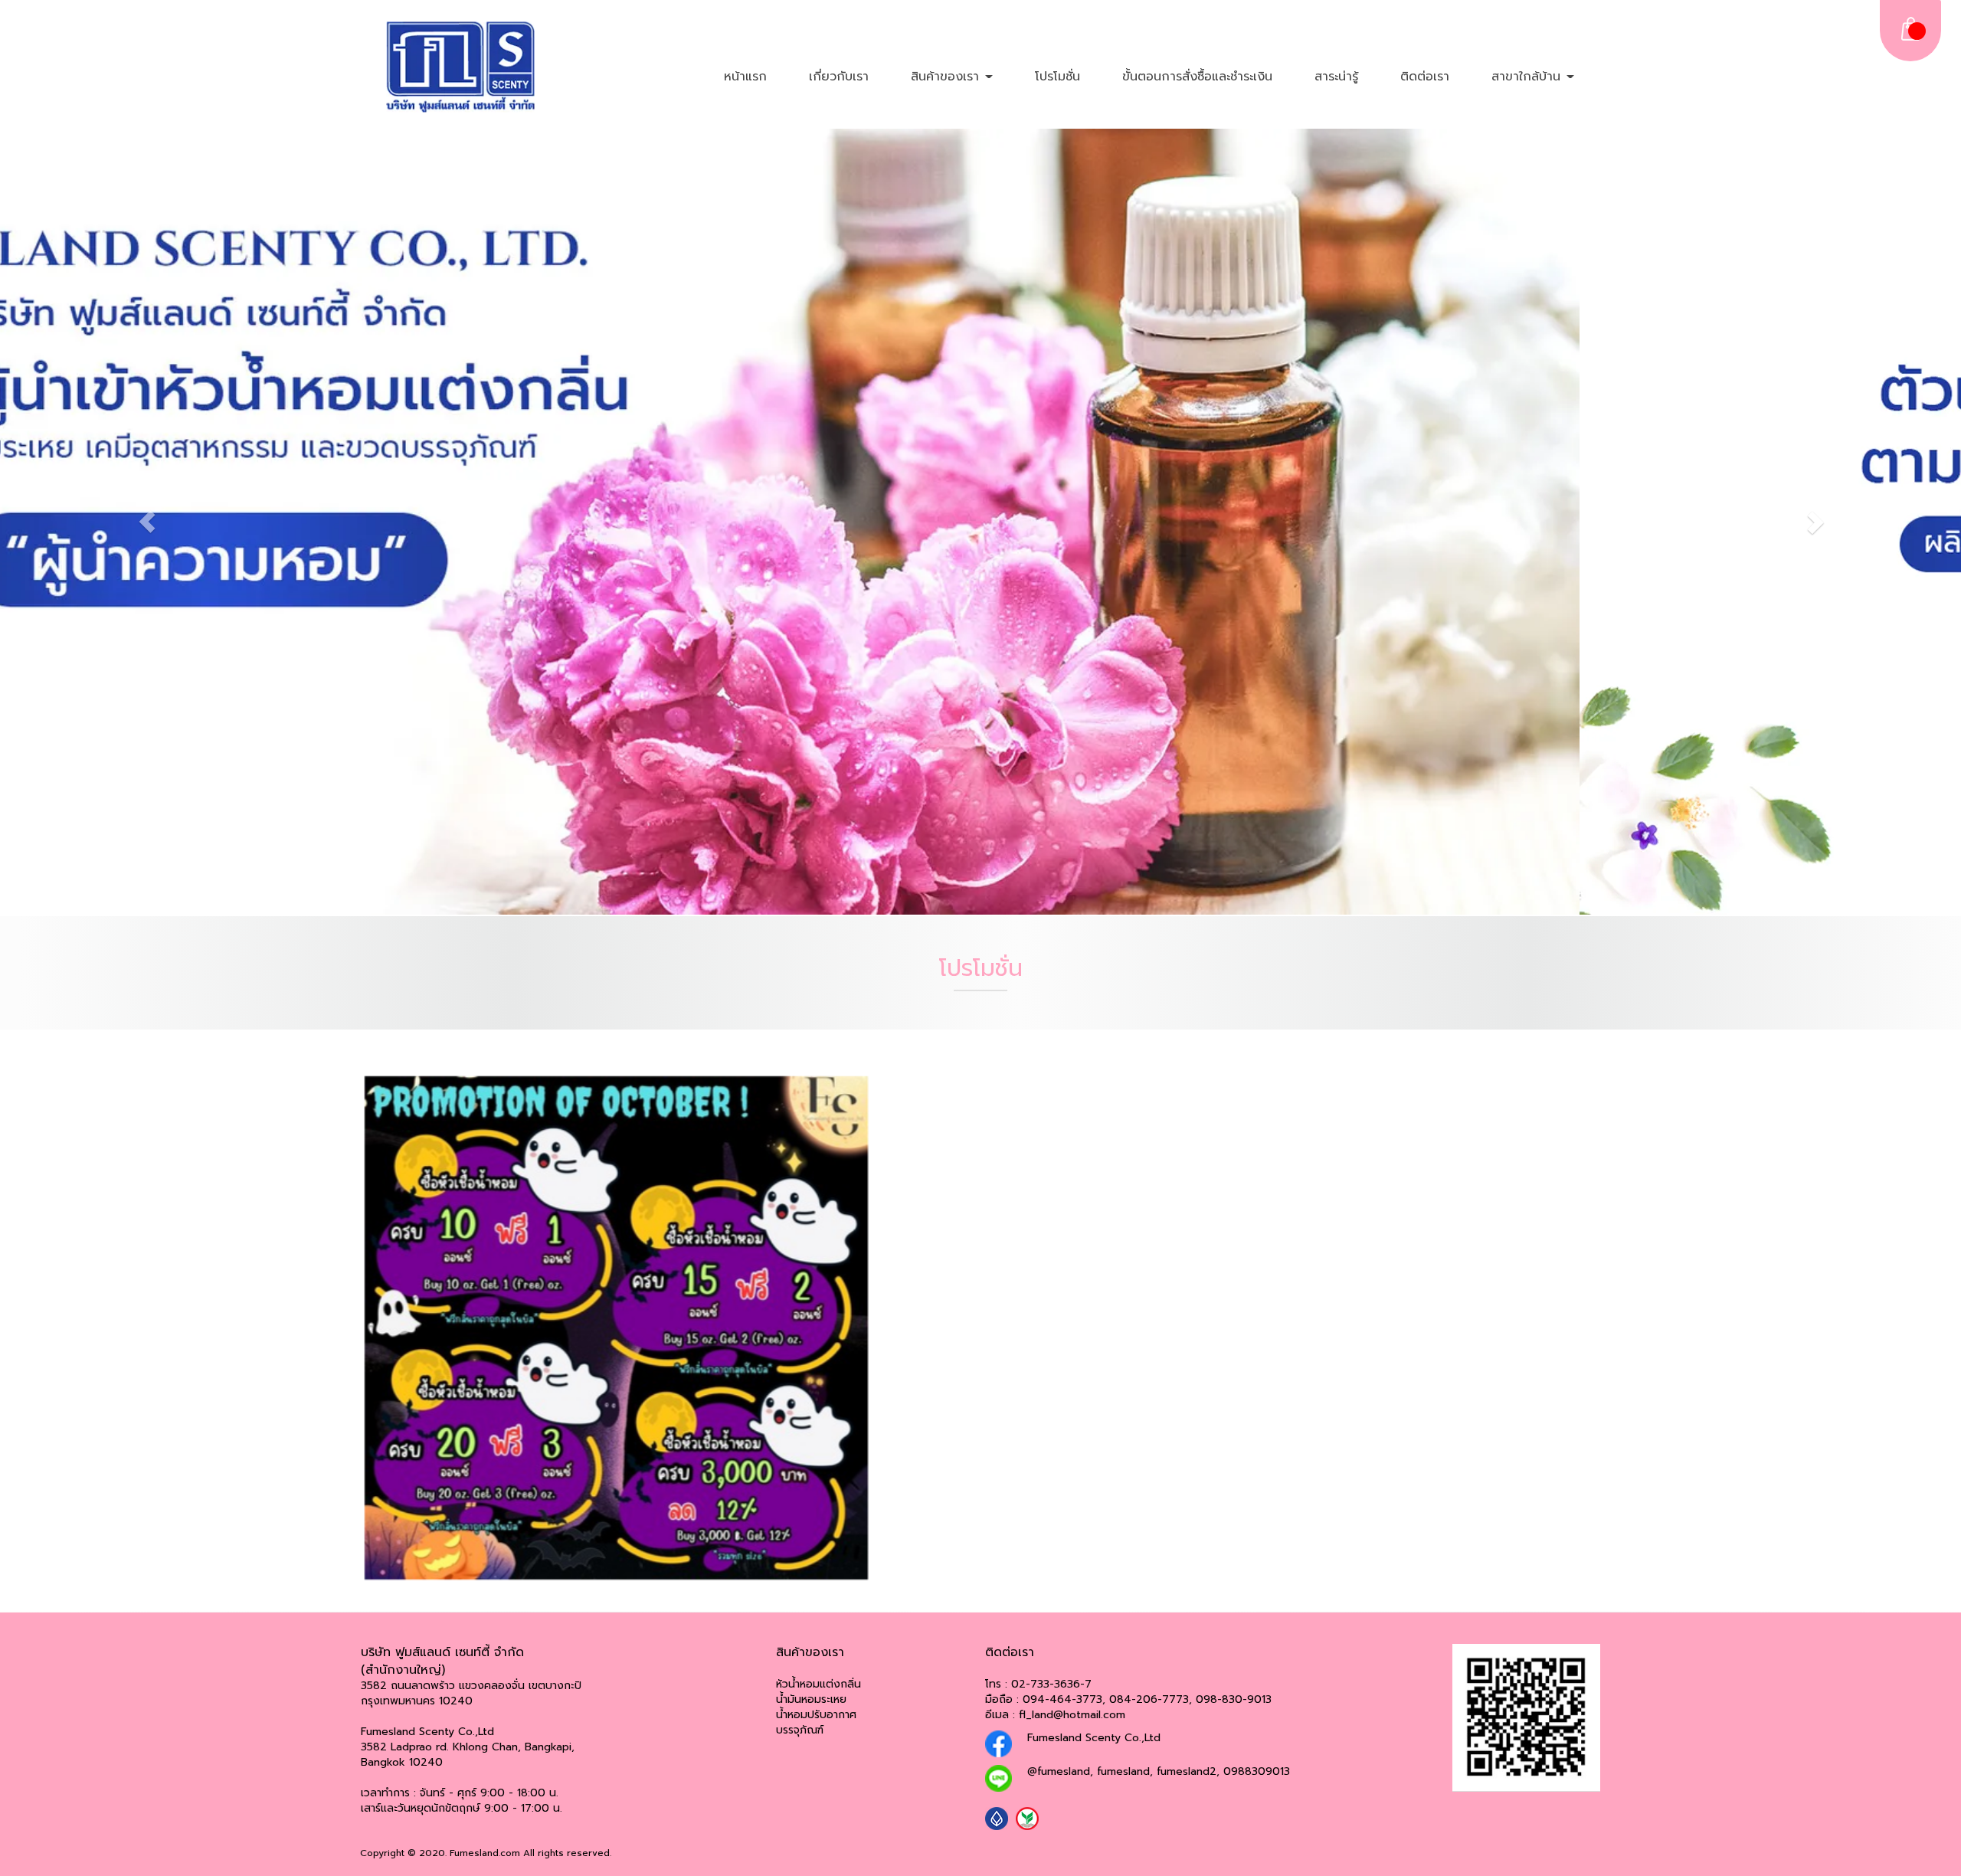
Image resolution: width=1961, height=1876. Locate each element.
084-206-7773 (1149, 1699)
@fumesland (1059, 1771)
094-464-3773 (1062, 1699)
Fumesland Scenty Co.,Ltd (1094, 1737)
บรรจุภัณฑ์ (800, 1729)
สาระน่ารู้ (1336, 77)
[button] (147, 522)
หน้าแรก (745, 77)
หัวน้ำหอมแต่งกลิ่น (818, 1683)
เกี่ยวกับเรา (839, 77)
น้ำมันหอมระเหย (811, 1699)
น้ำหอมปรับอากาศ (816, 1714)
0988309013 (1257, 1771)
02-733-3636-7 (1051, 1683)
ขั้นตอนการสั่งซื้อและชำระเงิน (1197, 77)
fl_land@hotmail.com (1072, 1714)
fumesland (1123, 1771)
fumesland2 (1187, 1771)
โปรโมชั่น (1057, 77)
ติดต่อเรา (1425, 77)
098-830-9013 (1234, 1699)
